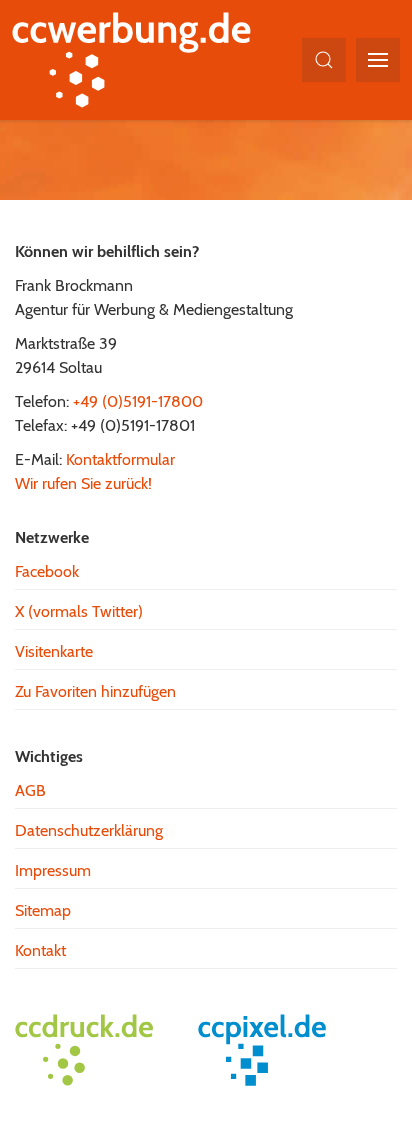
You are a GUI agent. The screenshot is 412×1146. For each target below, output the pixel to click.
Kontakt (40, 950)
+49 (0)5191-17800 (138, 401)
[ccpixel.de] (272, 1050)
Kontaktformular (120, 459)
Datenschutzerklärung (89, 830)
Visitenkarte (54, 651)
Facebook (47, 571)
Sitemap (43, 910)
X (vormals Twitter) (79, 611)
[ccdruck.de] (94, 1050)
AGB (30, 790)
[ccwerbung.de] (141, 60)
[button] (324, 60)
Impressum (53, 870)
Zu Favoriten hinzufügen (95, 691)
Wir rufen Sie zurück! (83, 483)
